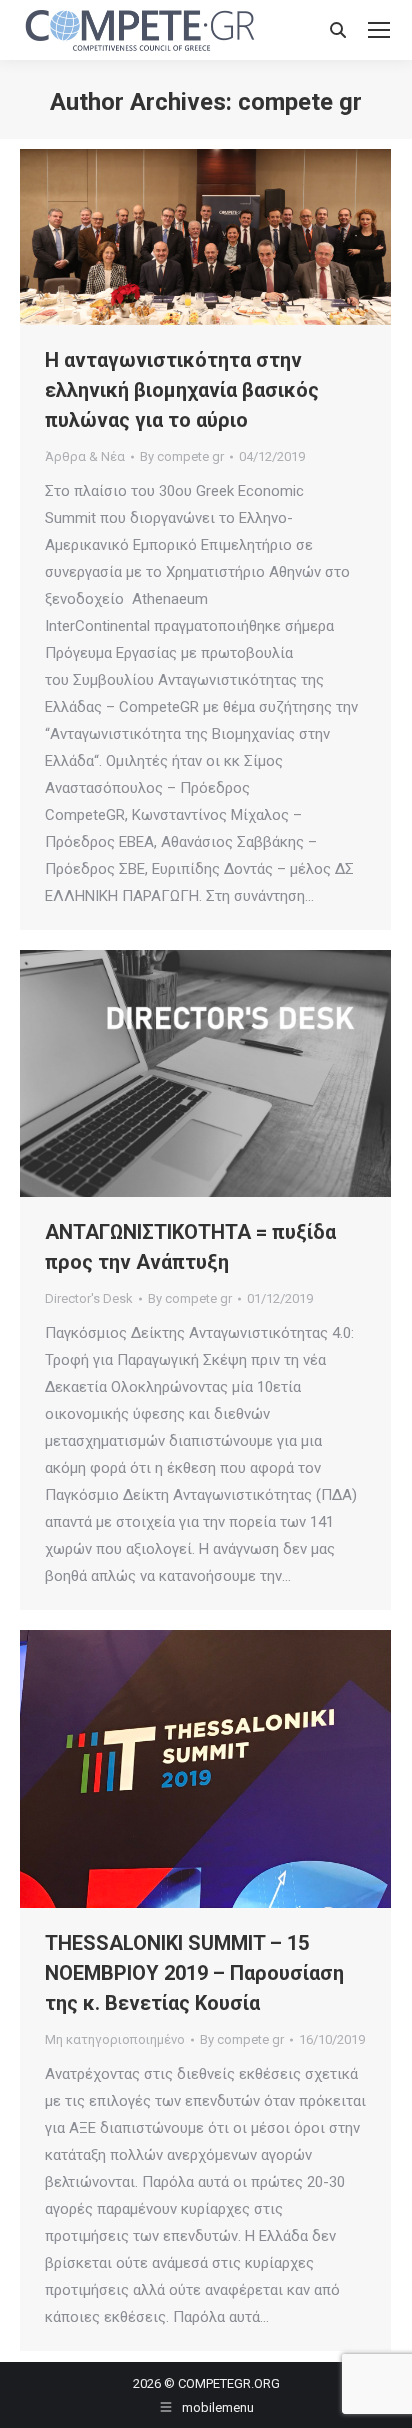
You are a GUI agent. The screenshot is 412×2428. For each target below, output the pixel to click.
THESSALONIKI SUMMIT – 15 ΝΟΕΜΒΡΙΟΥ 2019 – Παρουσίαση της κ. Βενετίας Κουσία (194, 1973)
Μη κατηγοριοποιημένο (115, 2039)
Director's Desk (89, 1298)
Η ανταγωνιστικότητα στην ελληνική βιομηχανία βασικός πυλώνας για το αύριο (182, 390)
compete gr (300, 102)
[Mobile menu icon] (379, 30)
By (182, 456)
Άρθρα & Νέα (85, 456)
